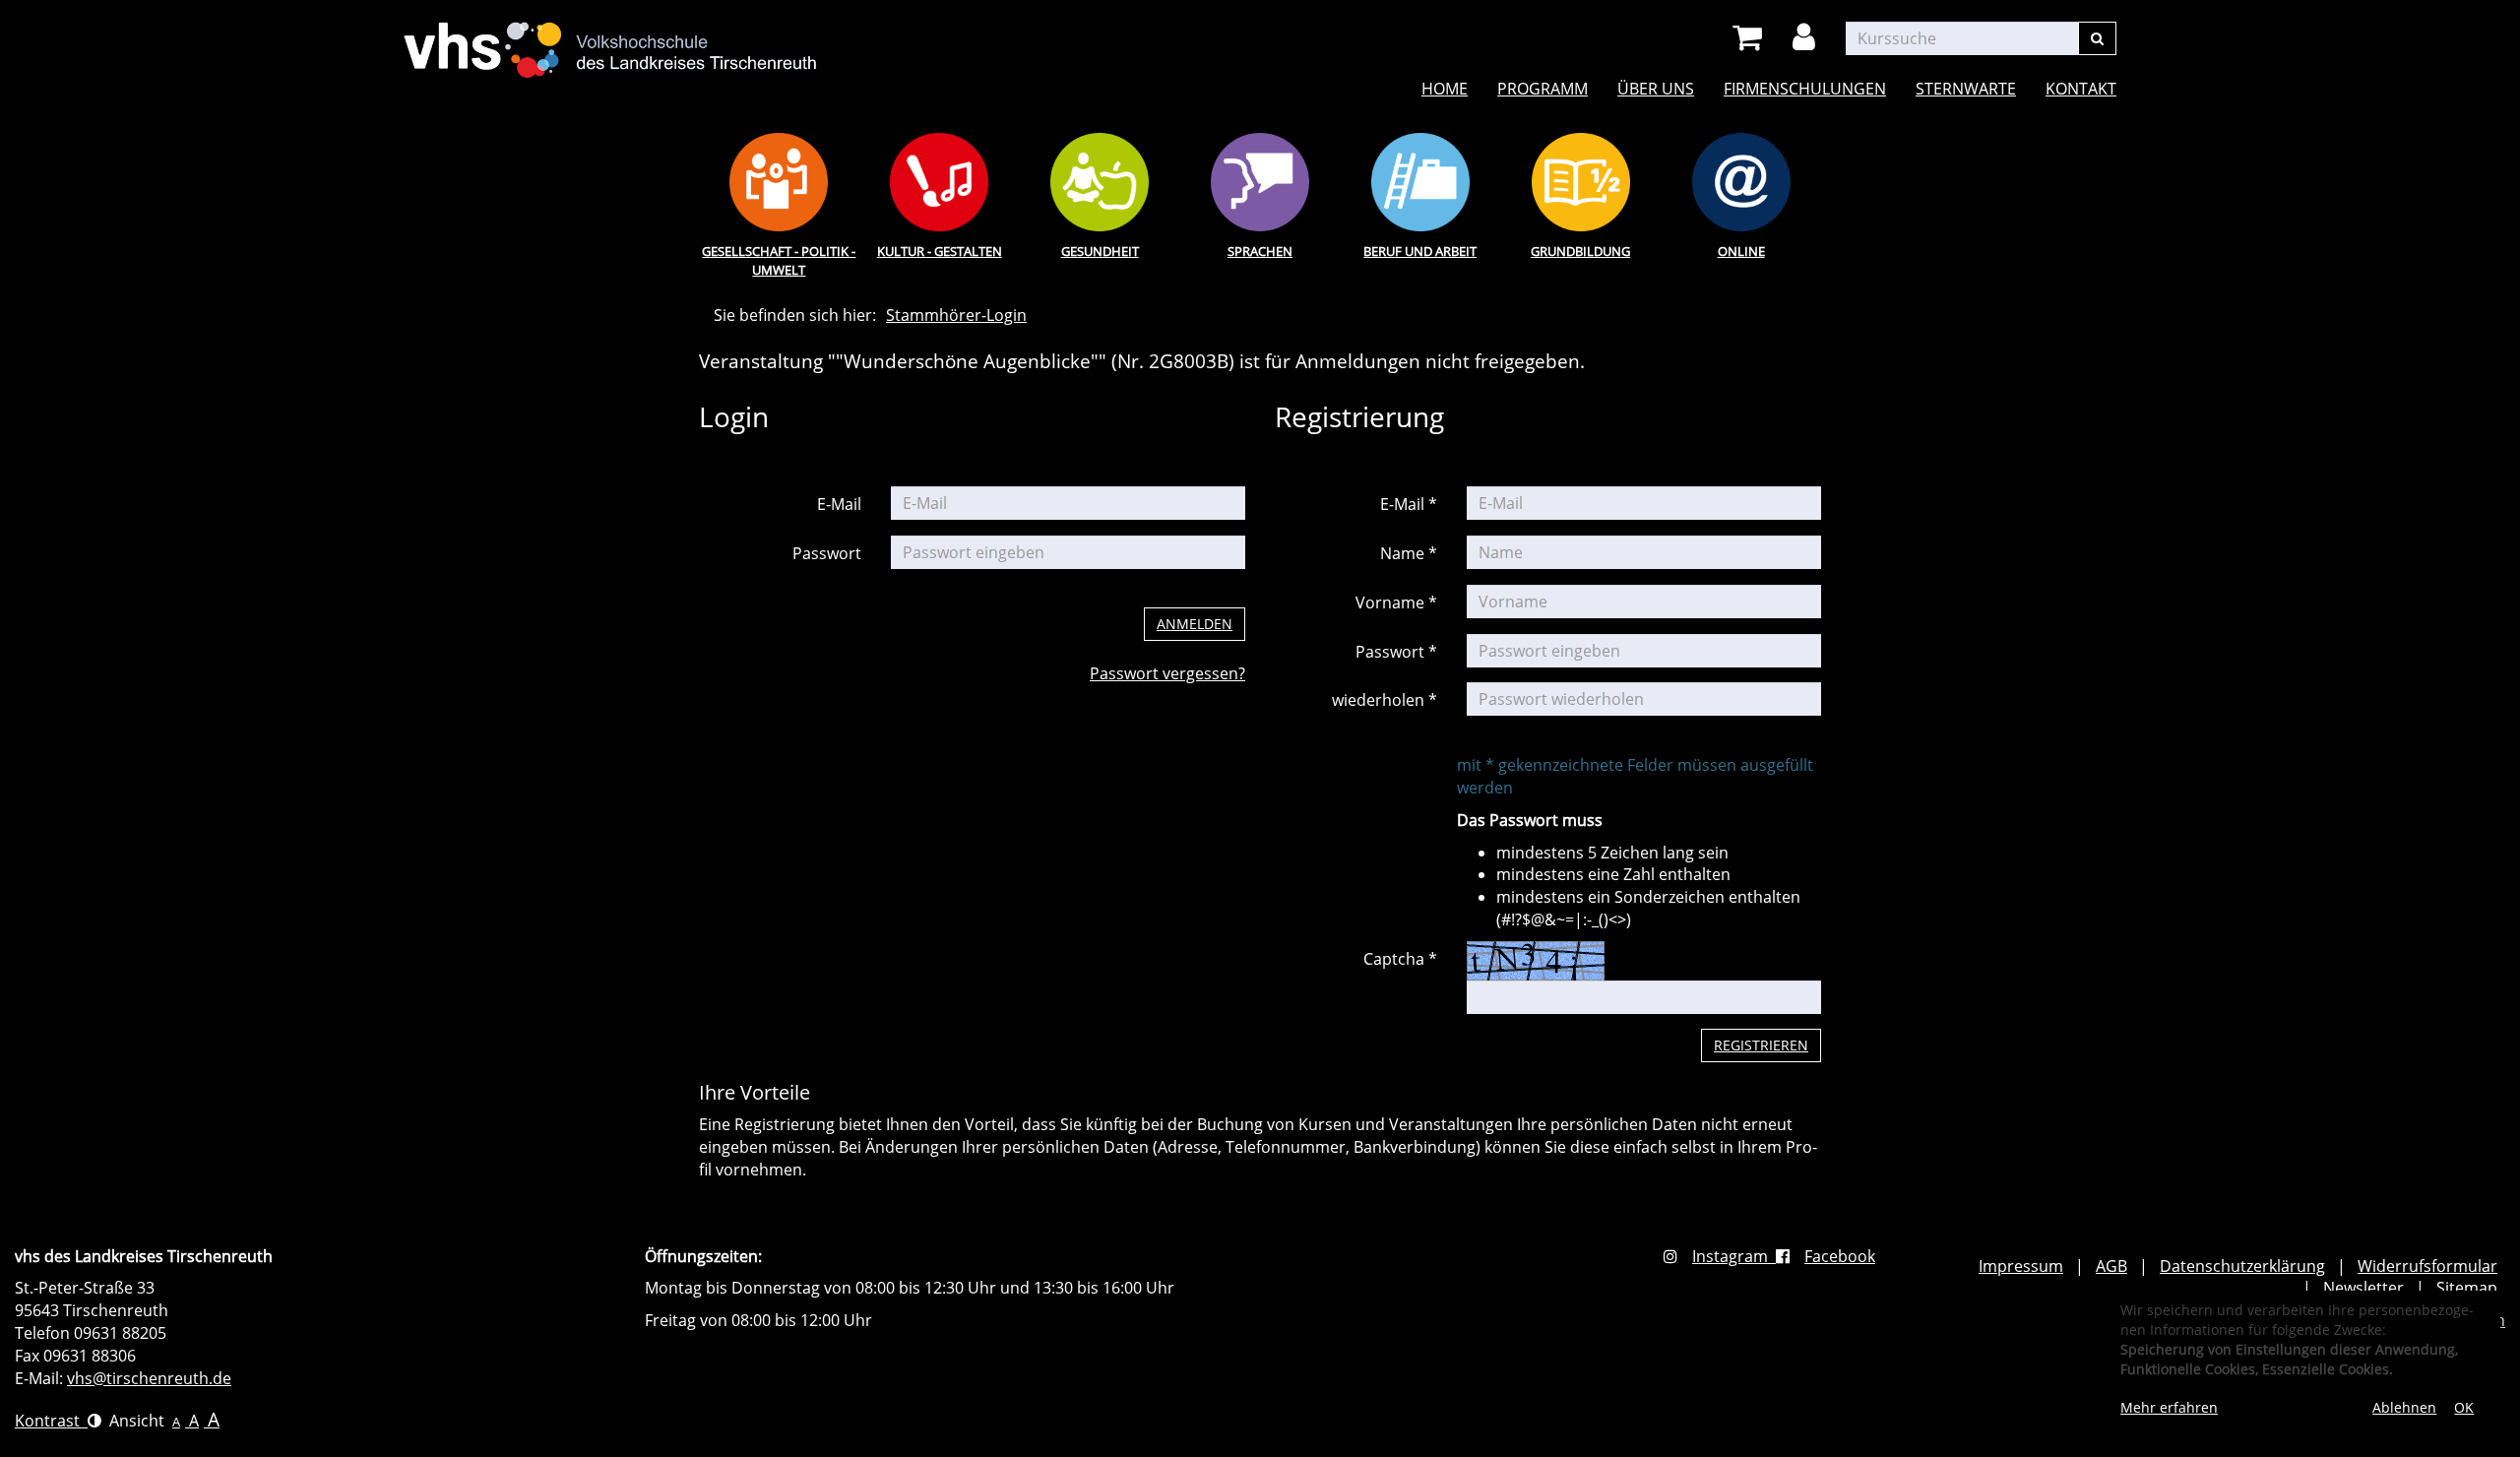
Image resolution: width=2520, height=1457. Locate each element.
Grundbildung (1580, 251)
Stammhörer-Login (956, 315)
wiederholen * (1385, 700)
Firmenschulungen (1805, 89)
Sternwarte (1966, 89)
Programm (1543, 89)
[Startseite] (610, 38)
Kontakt (2081, 89)
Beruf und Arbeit (1420, 251)
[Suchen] (2097, 38)
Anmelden (1195, 624)
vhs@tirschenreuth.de (149, 1378)
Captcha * (1400, 959)
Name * (1409, 553)
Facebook (1840, 1256)
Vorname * (1396, 602)
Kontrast (51, 1421)
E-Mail (839, 504)
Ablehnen (2404, 1407)
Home (1445, 89)
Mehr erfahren (2169, 1407)
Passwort (827, 553)
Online (1741, 251)
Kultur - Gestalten (940, 251)
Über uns (1656, 89)
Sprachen (1260, 251)
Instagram (1734, 1256)
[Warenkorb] (1751, 38)
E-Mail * (1409, 504)
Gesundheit (1100, 251)
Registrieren (1761, 1045)
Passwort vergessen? (1167, 673)
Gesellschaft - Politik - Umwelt (779, 260)
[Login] (1807, 38)
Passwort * (1396, 652)
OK (2464, 1407)
